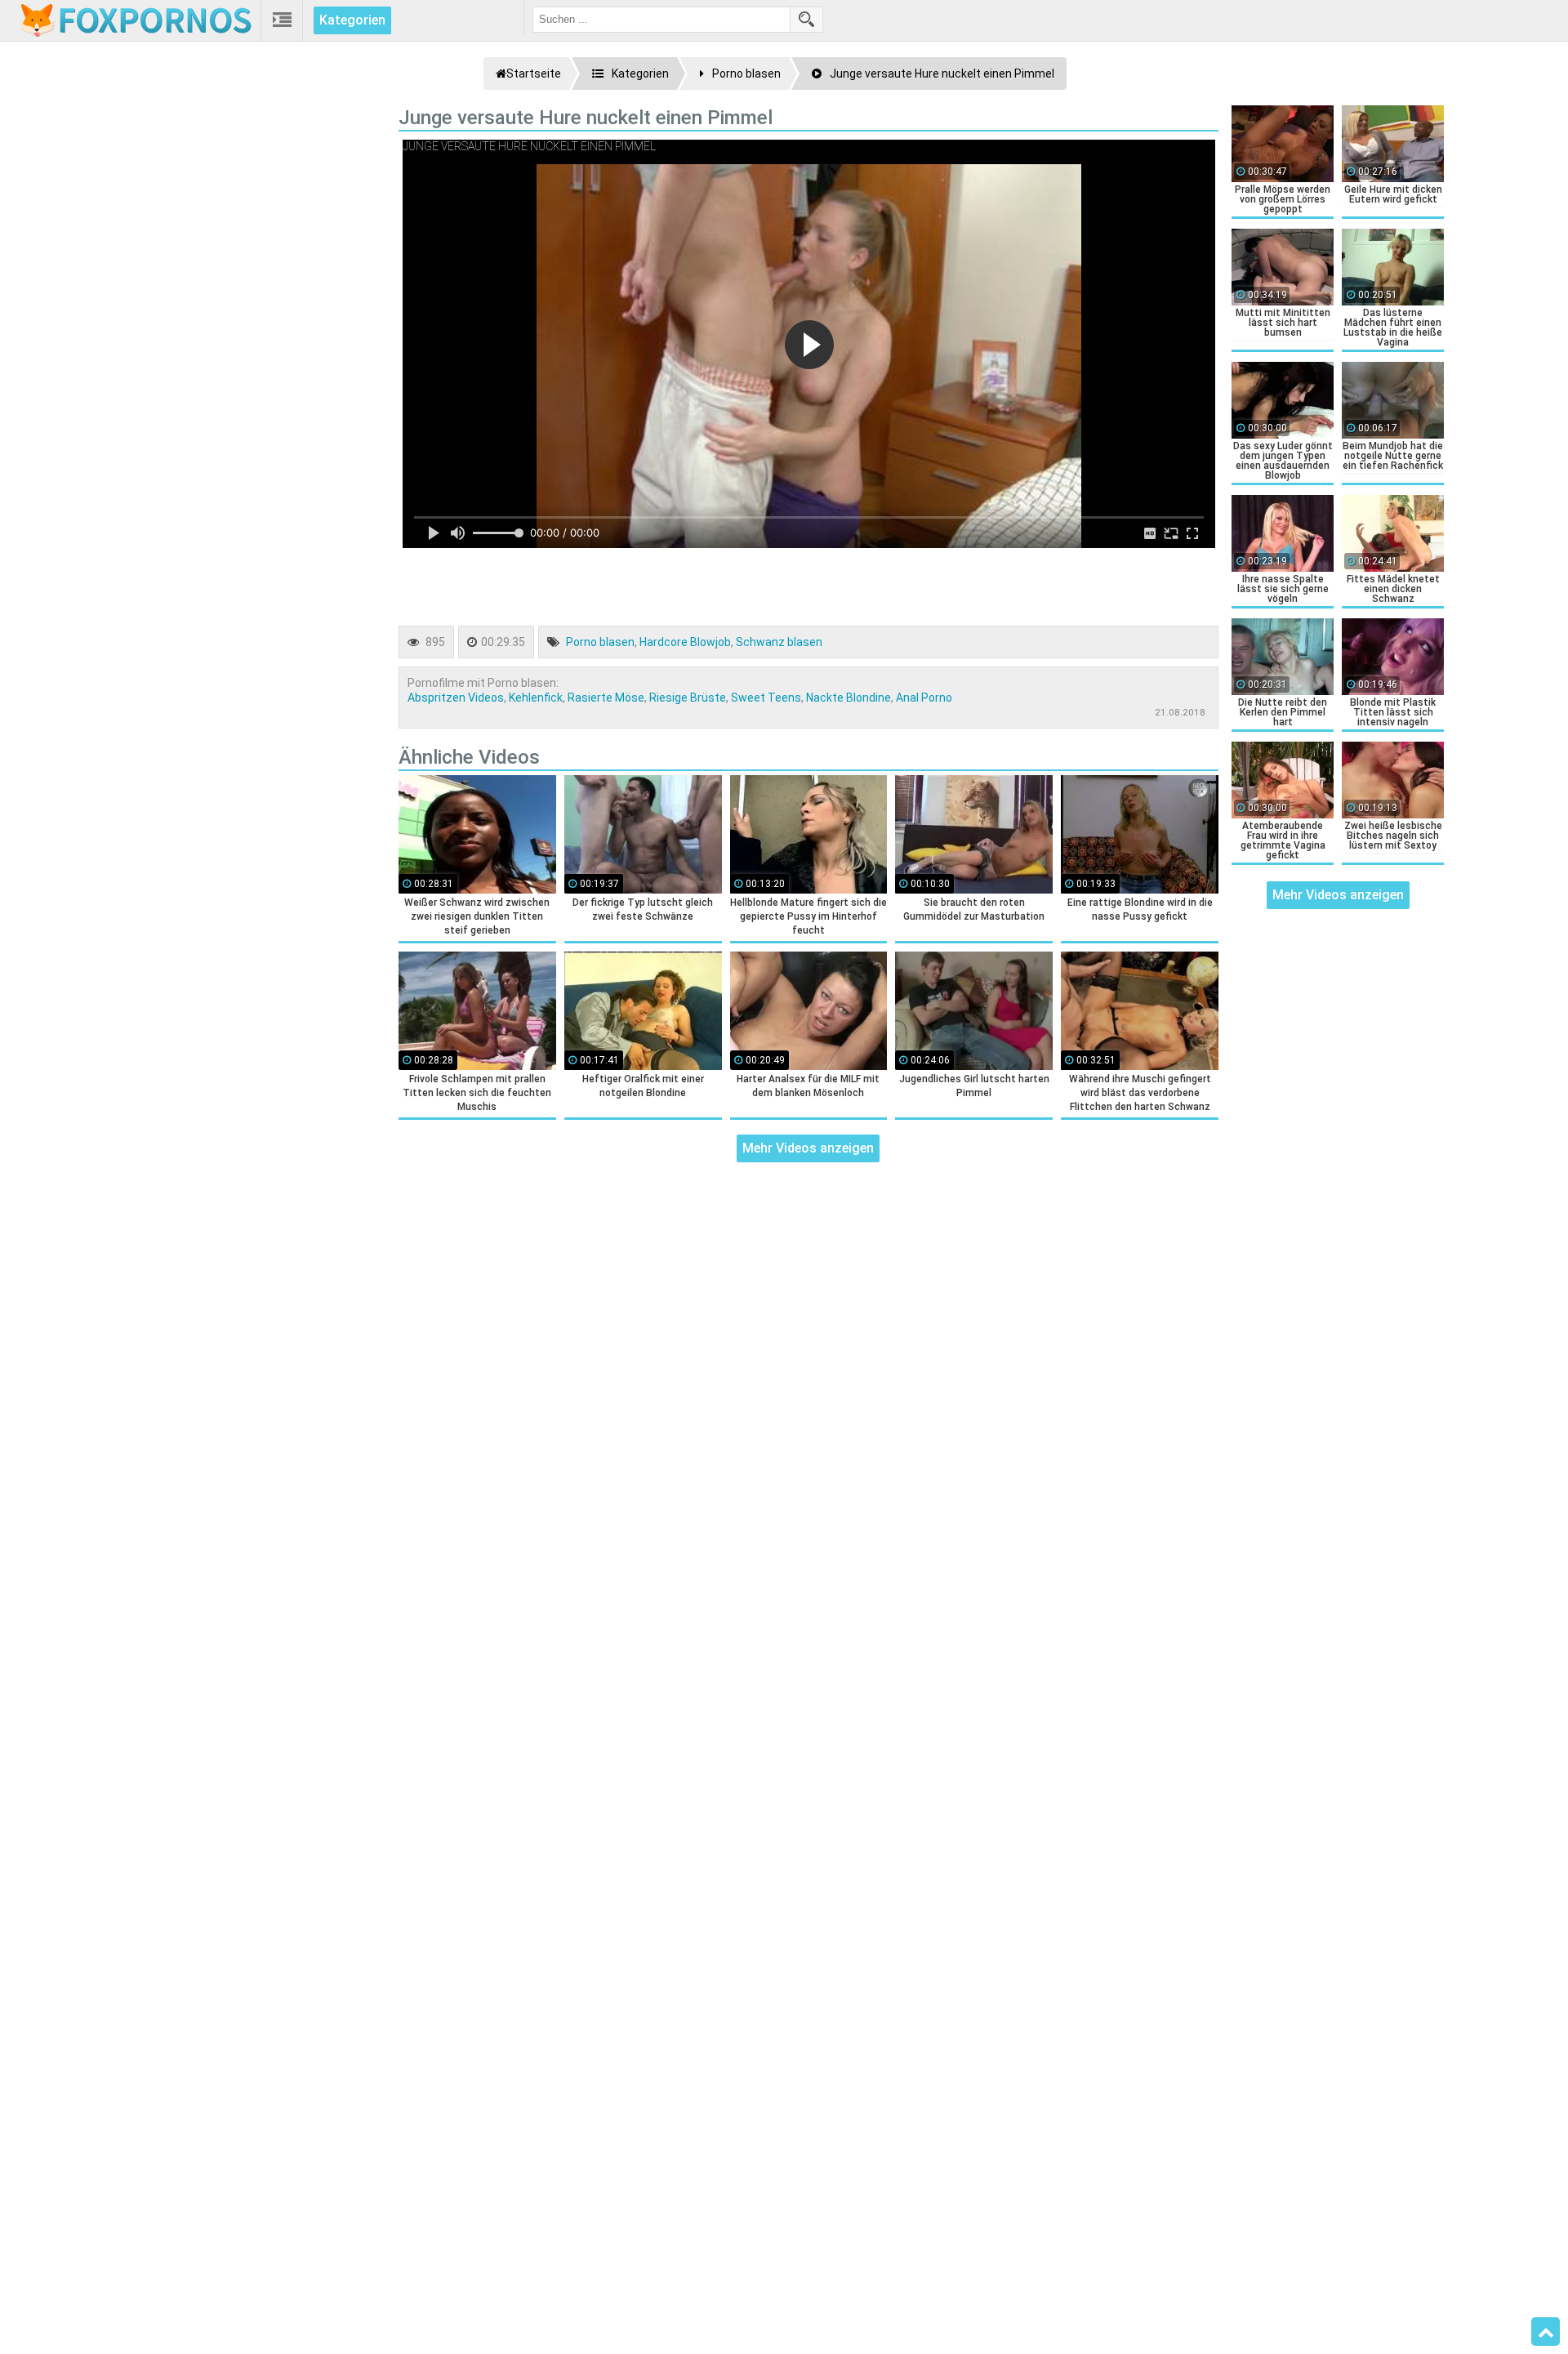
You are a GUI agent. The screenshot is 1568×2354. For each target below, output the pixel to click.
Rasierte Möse (606, 698)
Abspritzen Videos (456, 698)
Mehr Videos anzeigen (808, 1148)
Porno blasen (600, 642)
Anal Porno (924, 698)
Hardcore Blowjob (685, 642)
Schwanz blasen (779, 642)
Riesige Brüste (688, 698)
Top (1546, 2332)
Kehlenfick (536, 698)
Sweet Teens (766, 698)
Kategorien (352, 20)
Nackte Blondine (849, 698)
